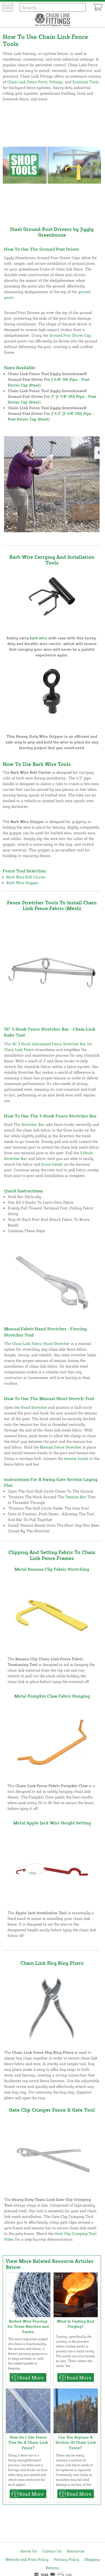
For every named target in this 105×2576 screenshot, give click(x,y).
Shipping (92, 2559)
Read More (31, 2377)
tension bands (76, 1458)
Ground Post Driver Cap (70, 335)
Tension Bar (76, 1497)
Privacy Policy (66, 2559)
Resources (76, 2551)
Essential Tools (86, 82)
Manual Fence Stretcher (61, 1447)
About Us (29, 2551)
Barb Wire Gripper (22, 883)
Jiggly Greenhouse (66, 232)
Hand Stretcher (34, 1407)
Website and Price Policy (27, 2559)
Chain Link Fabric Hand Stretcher (41, 1343)
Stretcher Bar (33, 1124)
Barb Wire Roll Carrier (26, 877)
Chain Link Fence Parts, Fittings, (36, 82)
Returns (52, 2568)
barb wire (38, 638)
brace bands (52, 1164)
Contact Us (52, 2551)
